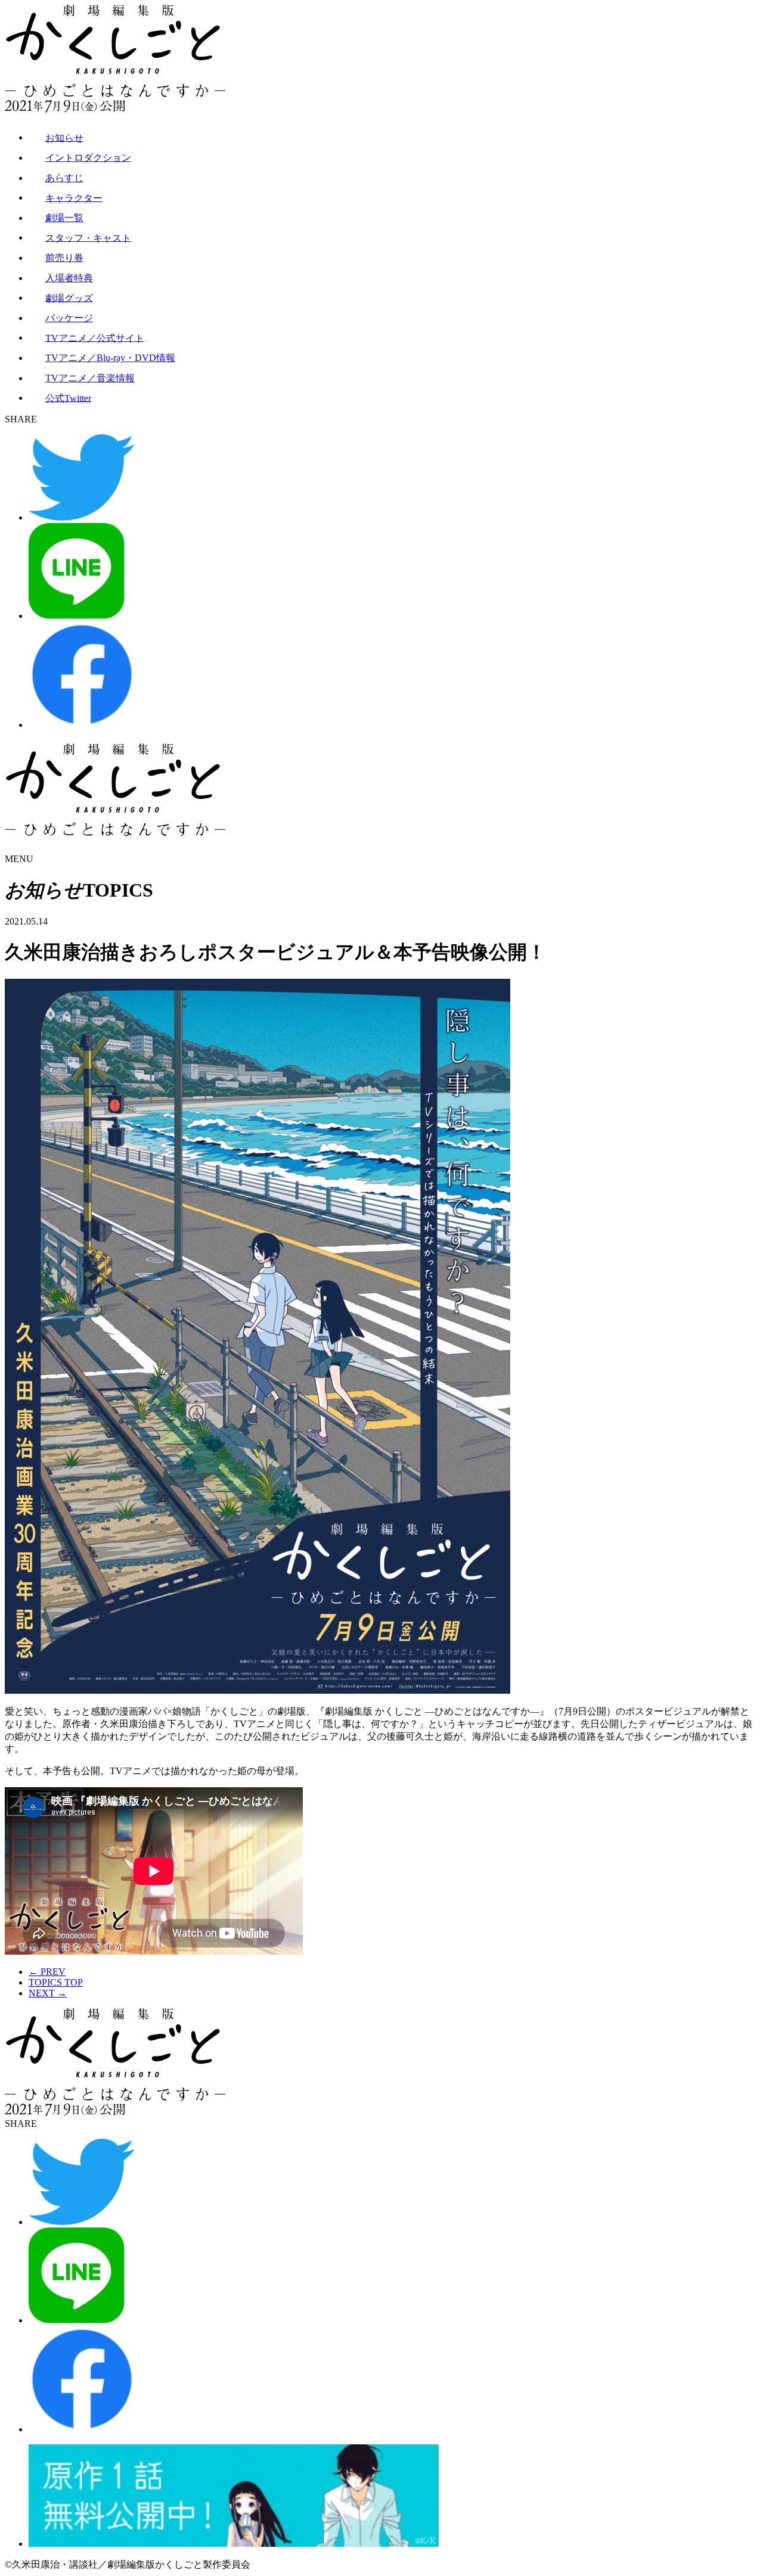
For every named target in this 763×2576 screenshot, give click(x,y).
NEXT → (48, 1993)
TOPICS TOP (56, 1982)
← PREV (47, 1972)
